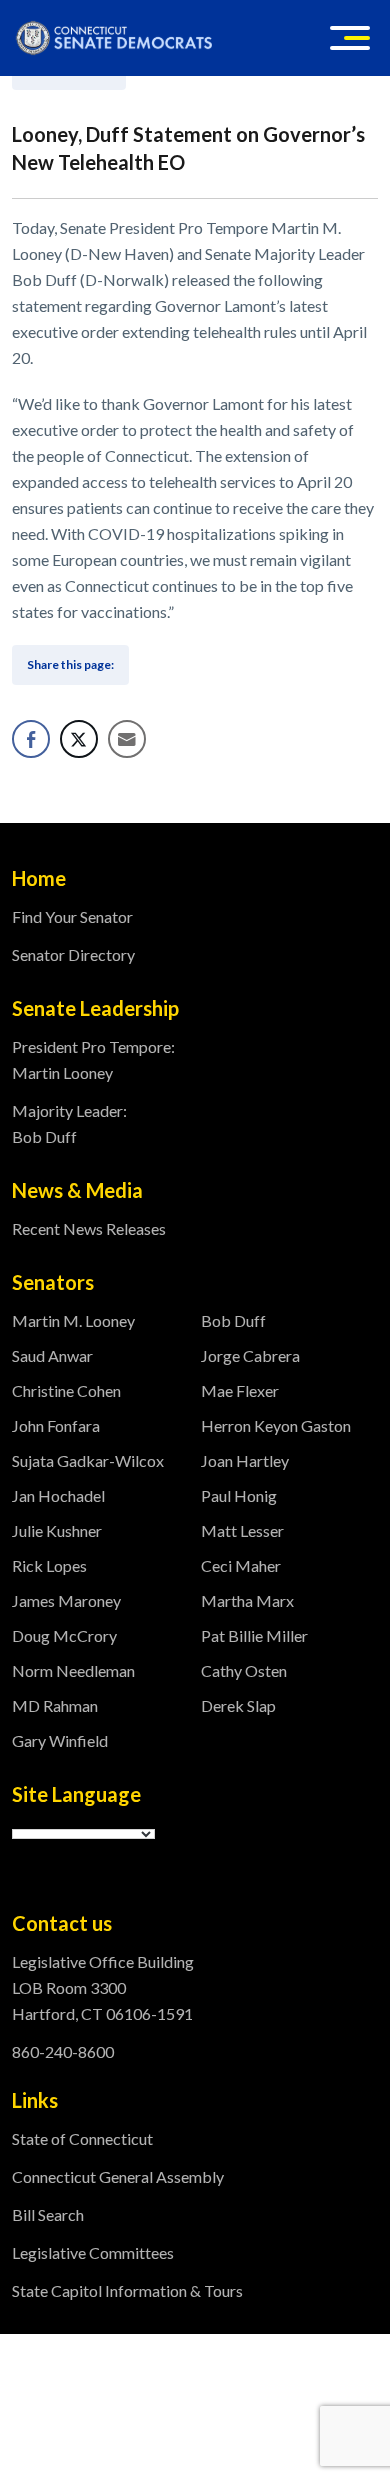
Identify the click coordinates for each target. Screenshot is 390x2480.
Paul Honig (239, 1495)
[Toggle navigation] (350, 38)
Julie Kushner (57, 1530)
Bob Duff (233, 1320)
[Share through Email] (127, 739)
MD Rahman (55, 1705)
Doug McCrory (64, 1635)
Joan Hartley (245, 1460)
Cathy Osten (244, 1670)
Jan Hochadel (58, 1495)
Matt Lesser (242, 1530)
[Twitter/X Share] (79, 739)
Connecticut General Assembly (118, 2176)
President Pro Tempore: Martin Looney (93, 1059)
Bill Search (48, 2214)
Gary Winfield (60, 1740)
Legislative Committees (93, 2252)
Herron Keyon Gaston (276, 1425)
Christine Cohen (66, 1390)
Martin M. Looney (73, 1320)
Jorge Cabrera (250, 1355)
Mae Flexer (240, 1390)
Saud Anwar (52, 1355)
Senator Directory (73, 954)
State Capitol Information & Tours (127, 2290)
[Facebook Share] (31, 739)
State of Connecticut (82, 2138)
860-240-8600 (63, 2051)
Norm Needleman (73, 1670)
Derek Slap (238, 1705)
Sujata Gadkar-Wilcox (88, 1460)
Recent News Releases (89, 1228)
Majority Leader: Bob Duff (69, 1123)
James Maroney (66, 1600)
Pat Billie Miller (254, 1635)
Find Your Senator (72, 916)
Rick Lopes (49, 1565)
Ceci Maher (241, 1565)
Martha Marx (247, 1600)
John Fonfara (56, 1425)
